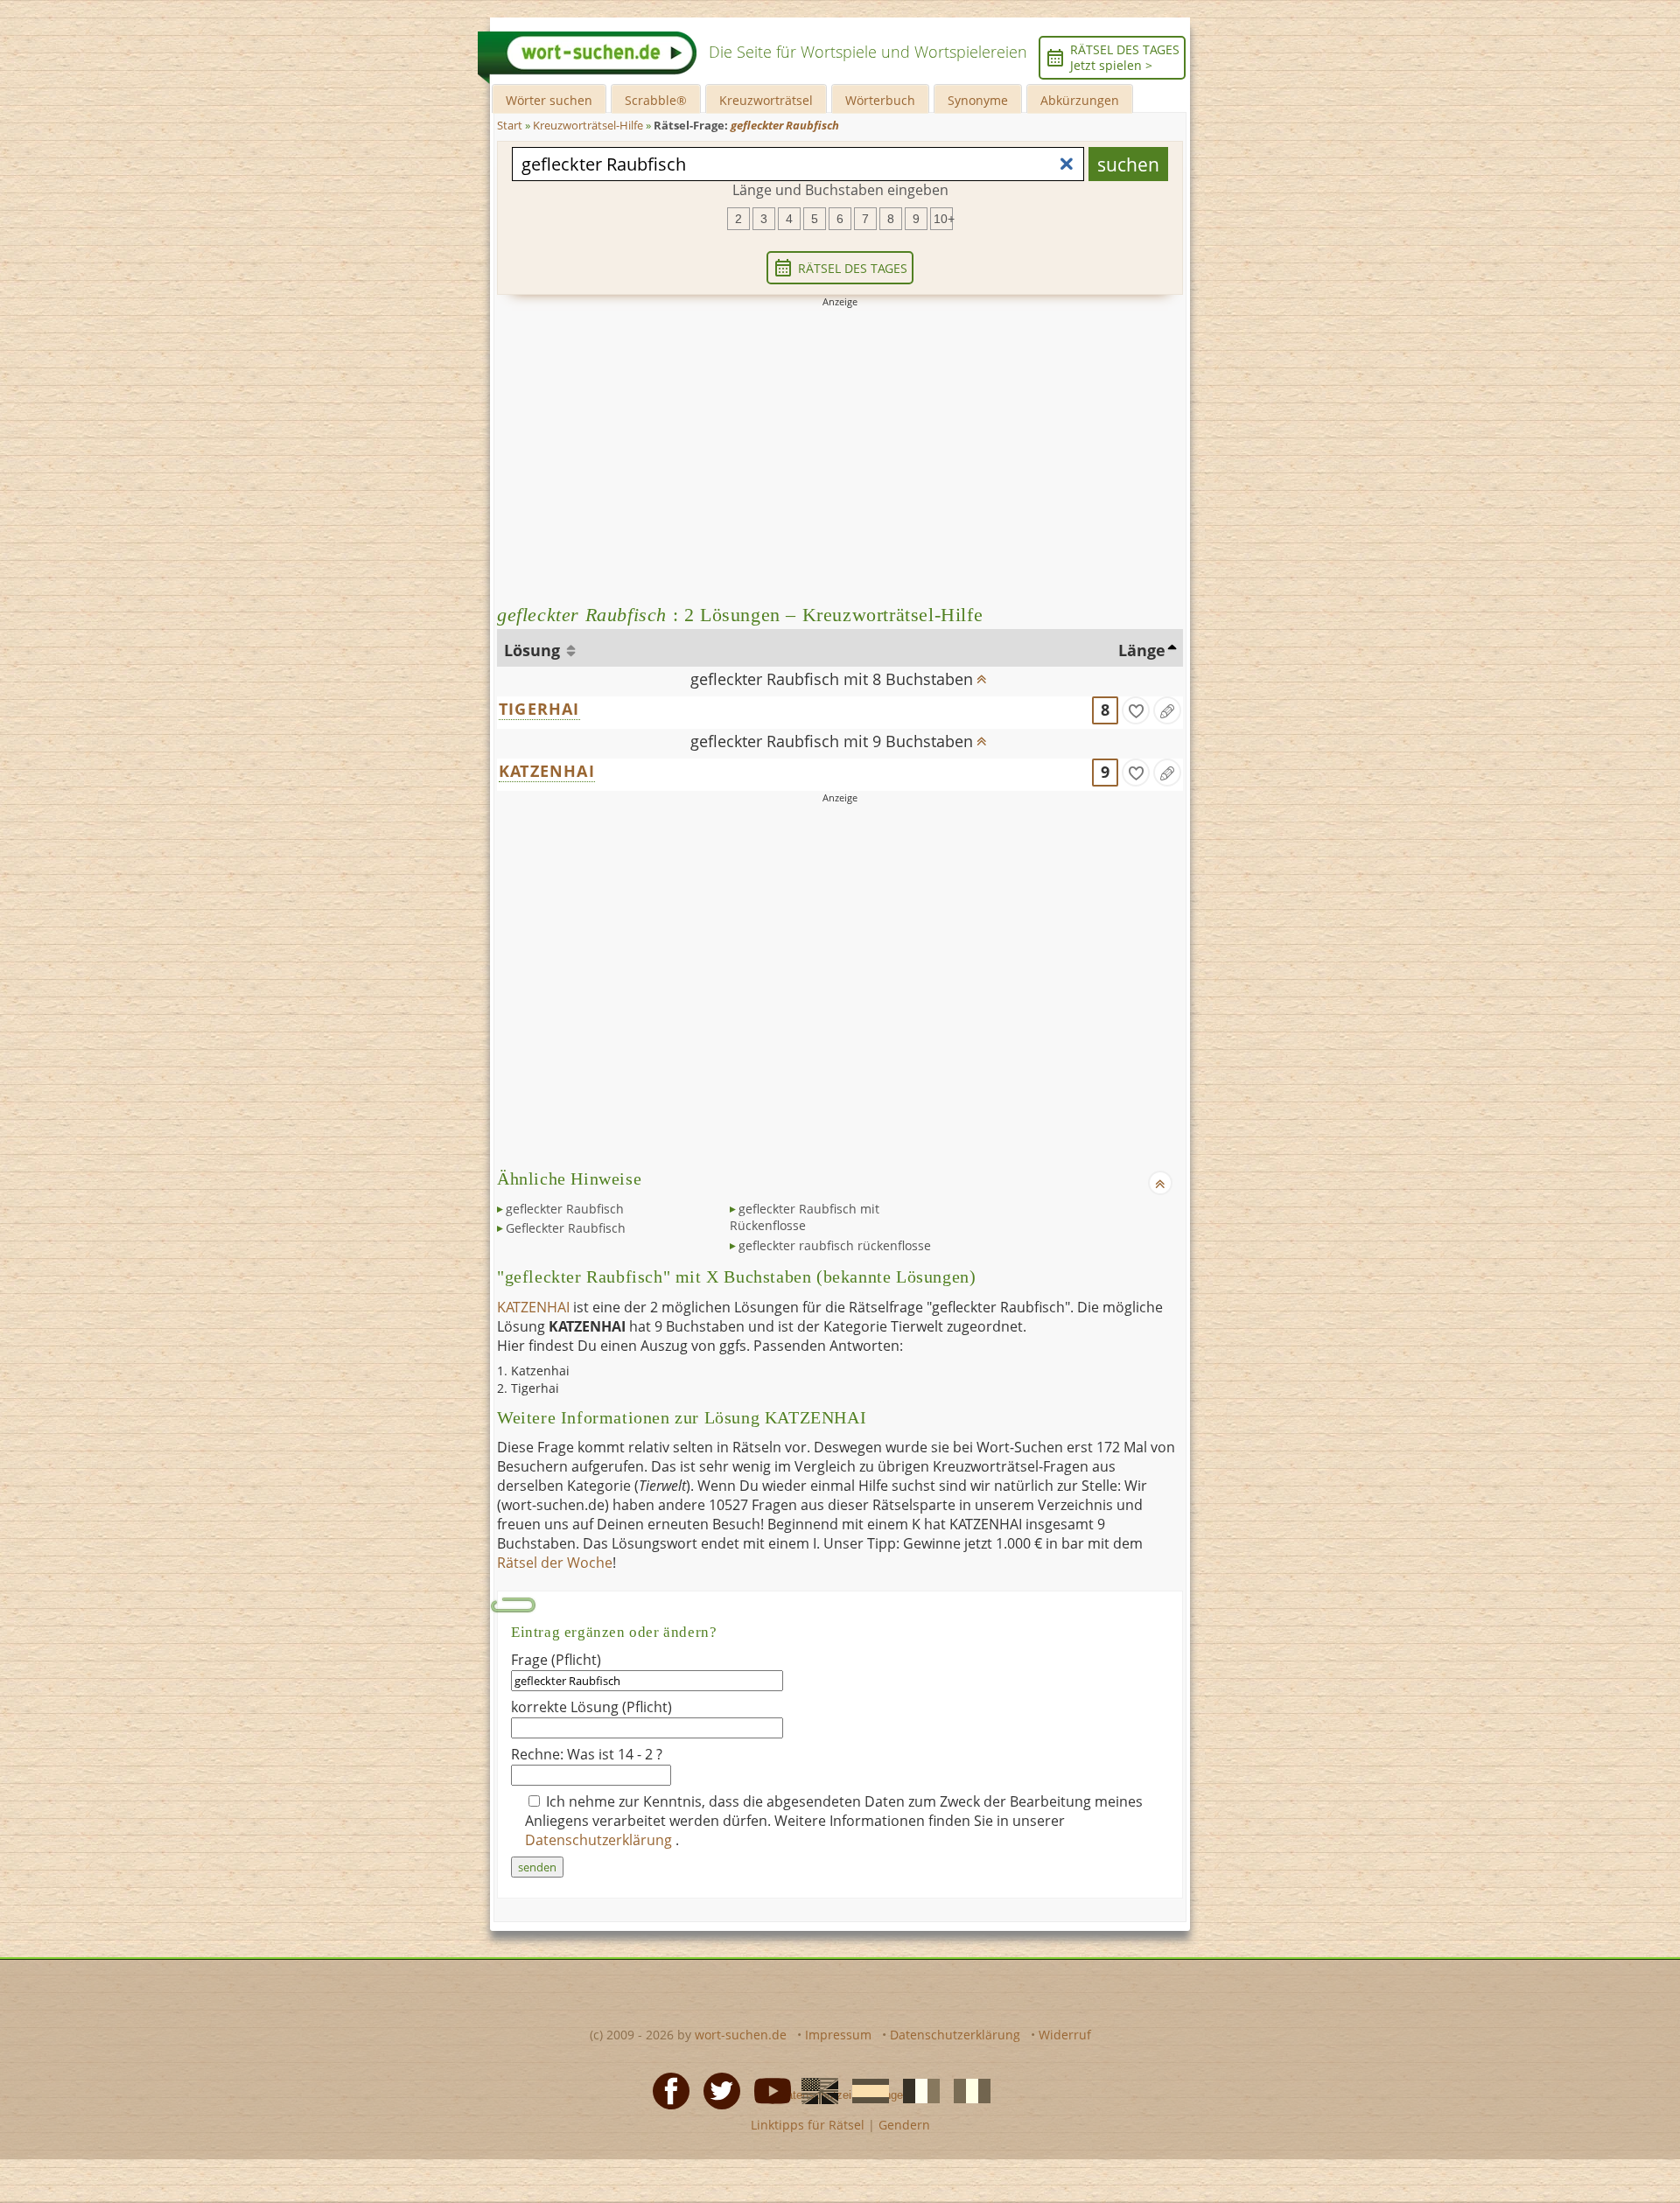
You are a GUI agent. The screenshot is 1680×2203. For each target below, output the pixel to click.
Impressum (838, 2035)
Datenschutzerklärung (600, 1840)
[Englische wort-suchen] (815, 2089)
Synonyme (978, 100)
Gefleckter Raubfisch (566, 1228)
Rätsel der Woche (555, 1563)
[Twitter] (717, 2089)
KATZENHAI (547, 771)
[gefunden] (1136, 710)
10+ (943, 219)
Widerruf (1065, 2035)
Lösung (534, 650)
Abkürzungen (1080, 100)
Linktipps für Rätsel (808, 2125)
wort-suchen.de (741, 2035)
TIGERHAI (539, 709)
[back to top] (981, 674)
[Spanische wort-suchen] (865, 2089)
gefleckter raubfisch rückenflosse (835, 1245)
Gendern (904, 2125)
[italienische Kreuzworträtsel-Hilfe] (967, 2089)
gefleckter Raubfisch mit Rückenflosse (805, 1217)
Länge (1142, 650)
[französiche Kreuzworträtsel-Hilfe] (916, 2089)
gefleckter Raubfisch (565, 1209)
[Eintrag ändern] (1167, 710)
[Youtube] (767, 2089)
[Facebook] (666, 2089)
